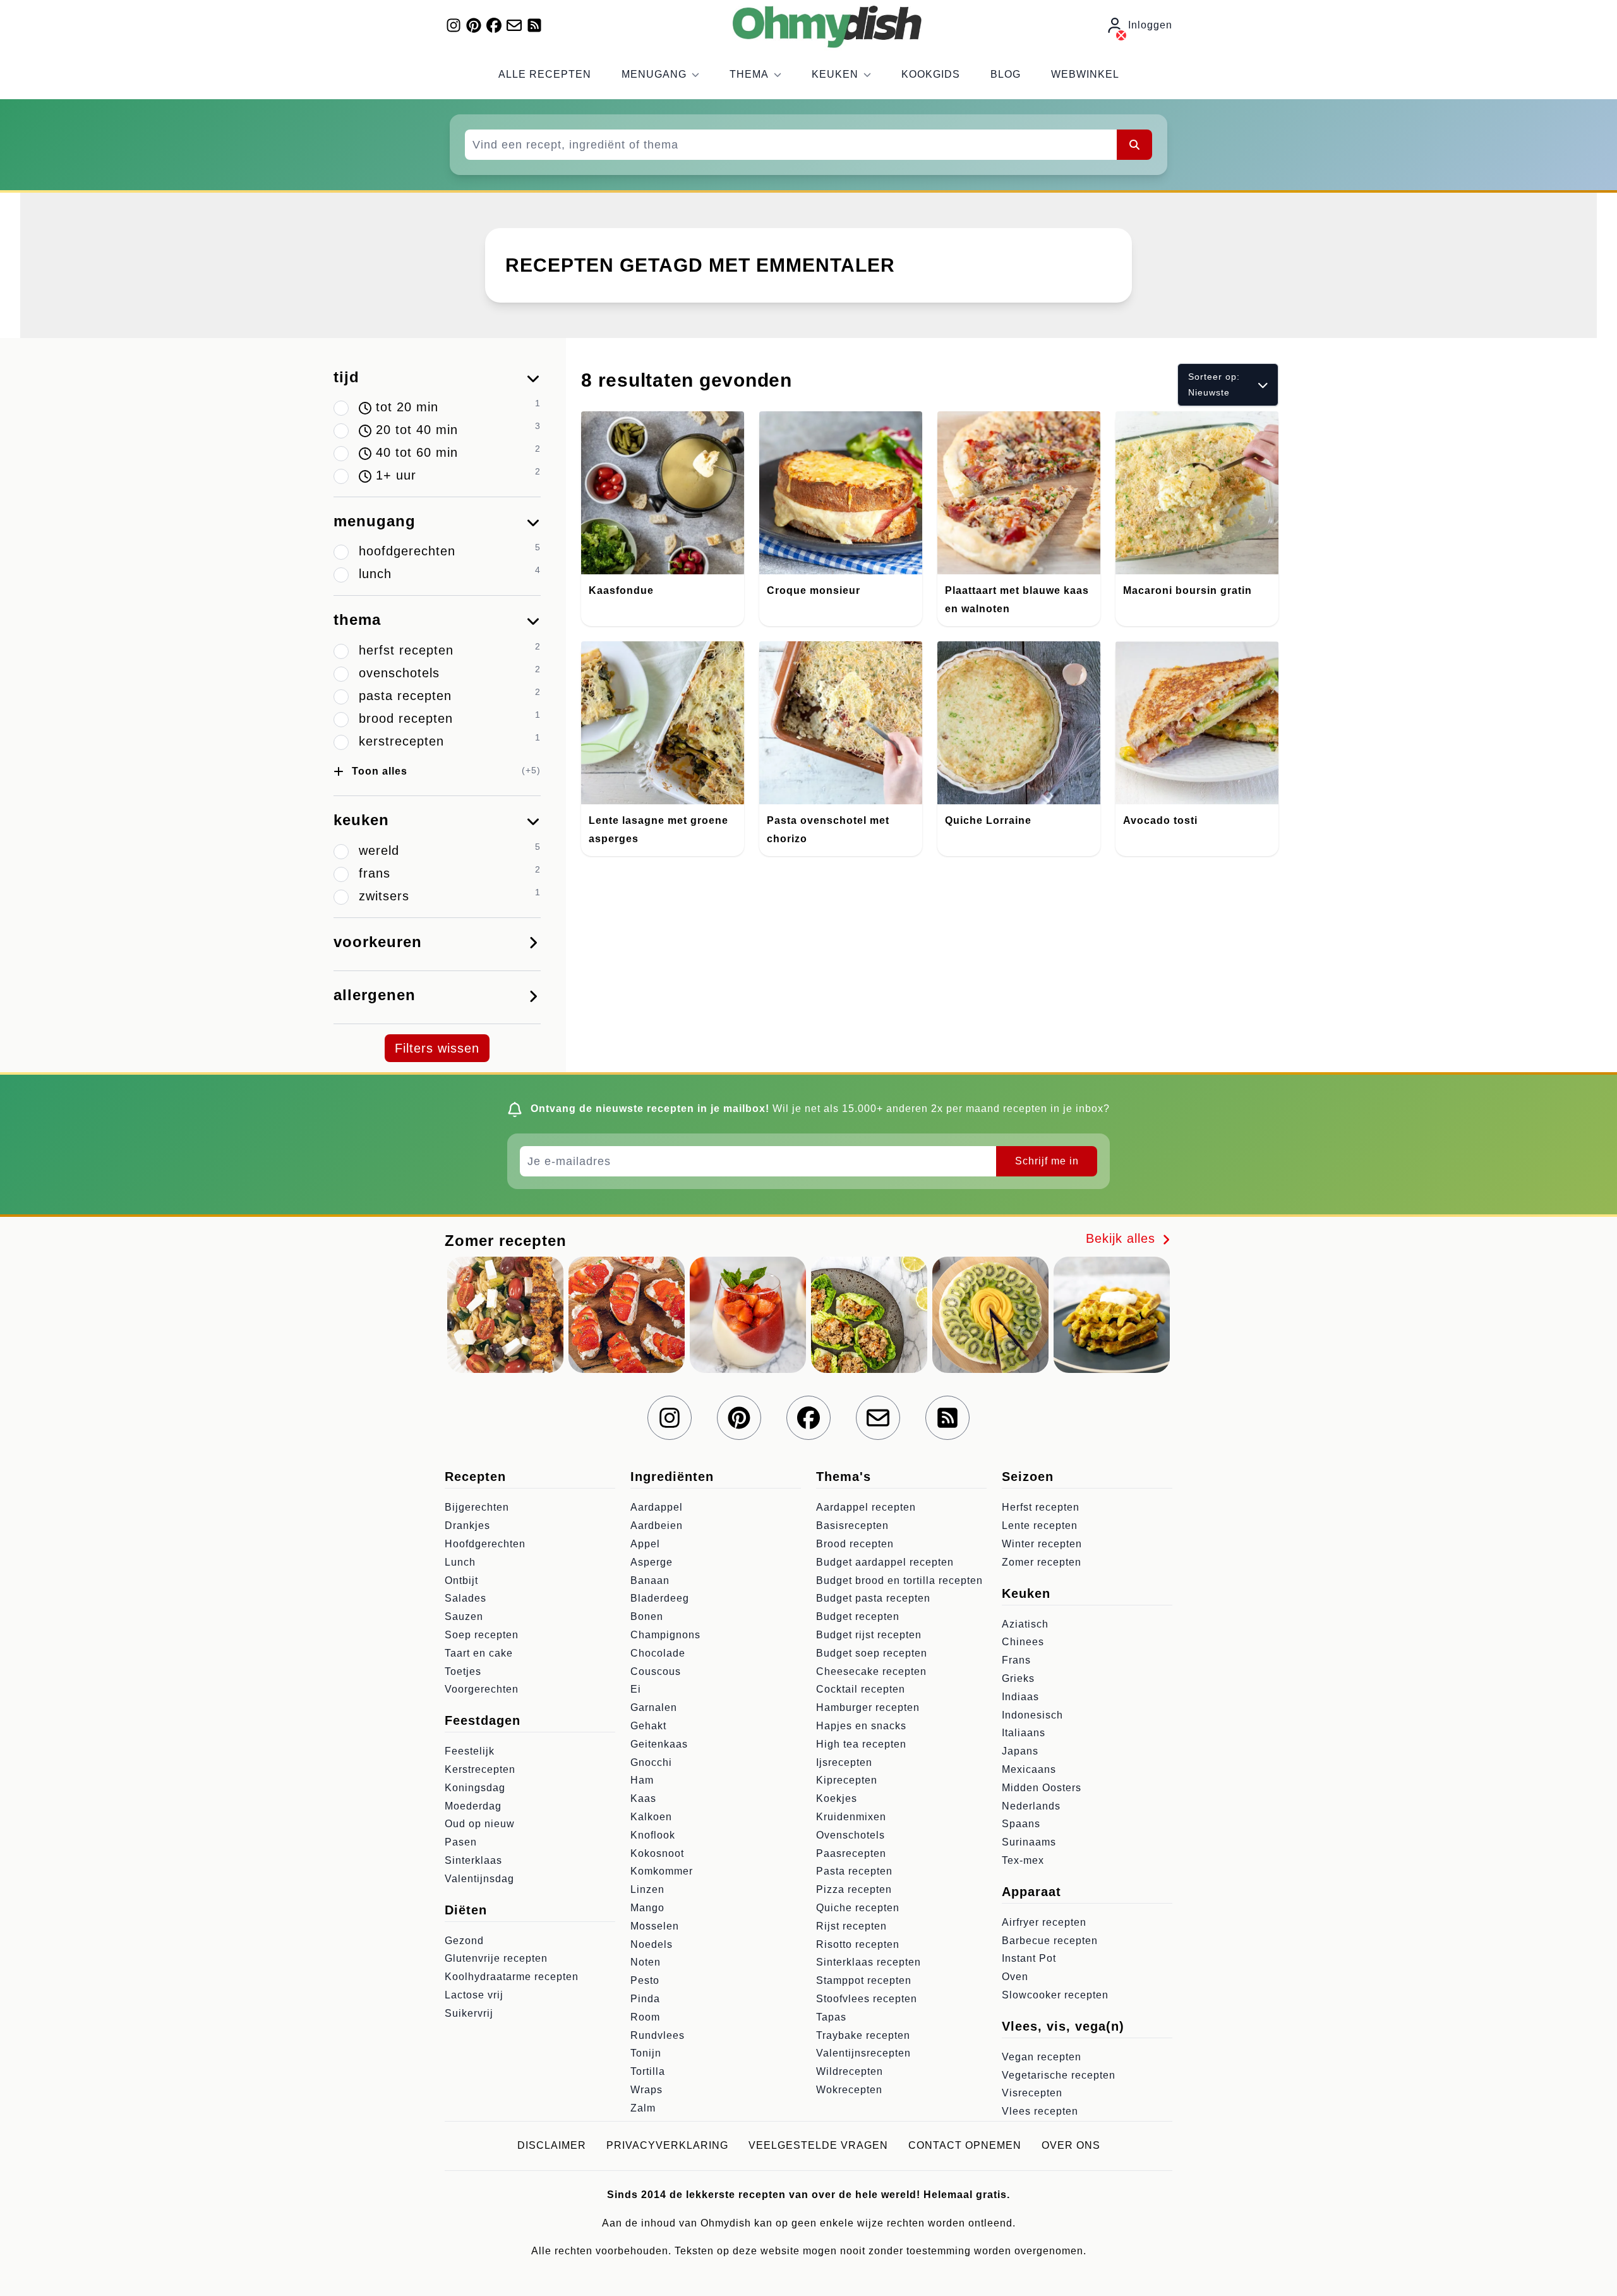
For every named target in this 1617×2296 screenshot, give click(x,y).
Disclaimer (552, 2145)
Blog (1006, 74)
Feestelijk (470, 1751)
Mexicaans (1029, 1769)
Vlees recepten (1040, 2111)
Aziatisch (1025, 1624)
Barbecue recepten (1050, 1941)
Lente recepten (1040, 1526)
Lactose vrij (474, 1995)
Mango (647, 1908)
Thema (749, 74)
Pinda (645, 1999)
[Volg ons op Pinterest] (474, 25)
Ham (642, 1780)
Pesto (645, 1980)
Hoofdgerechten (485, 1544)
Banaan (650, 1580)
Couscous (656, 1671)
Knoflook (653, 1835)
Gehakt (648, 1726)
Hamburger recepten (868, 1707)
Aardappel (657, 1507)
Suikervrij (469, 2013)
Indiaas (1020, 1697)
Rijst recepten (851, 1926)
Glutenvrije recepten (496, 1958)
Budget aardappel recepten (885, 1562)
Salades (466, 1598)
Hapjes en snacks (861, 1726)
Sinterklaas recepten (869, 1962)
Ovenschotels (851, 1835)
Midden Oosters (1042, 1788)
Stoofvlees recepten (867, 1999)
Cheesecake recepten (871, 1671)
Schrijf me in (1047, 1161)
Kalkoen (651, 1817)
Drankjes (467, 1526)
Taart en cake (479, 1653)
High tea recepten (861, 1744)
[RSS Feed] (534, 25)
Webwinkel (1085, 74)
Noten (646, 1962)
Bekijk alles (1123, 1238)
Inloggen (1150, 25)
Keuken (835, 74)
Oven (1015, 1977)
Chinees (1023, 1642)
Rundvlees (658, 2035)
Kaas (643, 1798)
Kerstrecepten (480, 1769)
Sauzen (464, 1616)
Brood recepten (855, 1544)
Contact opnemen (965, 2145)
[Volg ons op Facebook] (494, 25)
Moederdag (473, 1806)
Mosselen (655, 1926)
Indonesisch (1032, 1715)
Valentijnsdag (479, 1879)
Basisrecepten (852, 1526)
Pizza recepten (854, 1889)
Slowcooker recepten (1055, 1995)
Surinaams (1029, 1842)
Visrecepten (1032, 2093)
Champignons (665, 1635)
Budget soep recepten (872, 1653)
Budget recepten (858, 1616)
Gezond (464, 1941)
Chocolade (658, 1653)
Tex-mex (1023, 1860)
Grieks (1018, 1678)
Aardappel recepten (866, 1507)
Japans (1020, 1751)
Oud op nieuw (480, 1824)
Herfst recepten (1041, 1507)
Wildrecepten (850, 2071)
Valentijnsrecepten (863, 2053)
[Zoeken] (1134, 145)
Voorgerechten (482, 1689)
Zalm (643, 2108)
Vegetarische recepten (1059, 2075)
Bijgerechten (477, 1507)
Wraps (646, 2090)
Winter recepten (1042, 1544)
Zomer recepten (1042, 1562)
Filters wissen (437, 1048)
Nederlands (1031, 1806)
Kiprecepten (847, 1780)
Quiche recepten (858, 1908)
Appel (645, 1544)
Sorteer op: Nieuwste (1214, 384)
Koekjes (837, 1798)
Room (645, 2017)
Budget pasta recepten (873, 1598)
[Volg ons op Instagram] (454, 25)
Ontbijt (461, 1580)
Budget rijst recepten (869, 1635)
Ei (636, 1689)
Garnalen (654, 1707)
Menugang (654, 74)
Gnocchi (651, 1762)
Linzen (647, 1889)
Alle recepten (545, 74)
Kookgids (931, 74)
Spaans (1021, 1824)
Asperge (652, 1562)
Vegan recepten (1042, 2057)
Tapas (831, 2017)
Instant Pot (1029, 1958)
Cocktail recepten (861, 1689)
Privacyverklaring (667, 2145)
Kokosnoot (657, 1853)
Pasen (461, 1842)
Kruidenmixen (851, 1817)
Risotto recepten (858, 1944)
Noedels (652, 1944)
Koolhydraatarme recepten (512, 1977)
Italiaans (1024, 1733)
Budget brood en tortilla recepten (899, 1580)
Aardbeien (657, 1526)
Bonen (647, 1616)
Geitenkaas (659, 1744)
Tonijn (646, 2053)
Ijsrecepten (844, 1762)
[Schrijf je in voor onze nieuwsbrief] (514, 25)
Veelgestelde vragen (818, 2145)
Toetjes (463, 1671)
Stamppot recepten (864, 1980)
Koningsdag (475, 1788)
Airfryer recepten (1044, 1922)
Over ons (1071, 2145)
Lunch (460, 1562)
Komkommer (662, 1871)
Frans (1016, 1660)
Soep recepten (482, 1635)
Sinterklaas (473, 1860)
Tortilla (648, 2071)
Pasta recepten (854, 1871)
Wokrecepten (849, 2090)
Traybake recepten (863, 2035)
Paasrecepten (851, 1853)
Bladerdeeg (660, 1598)
